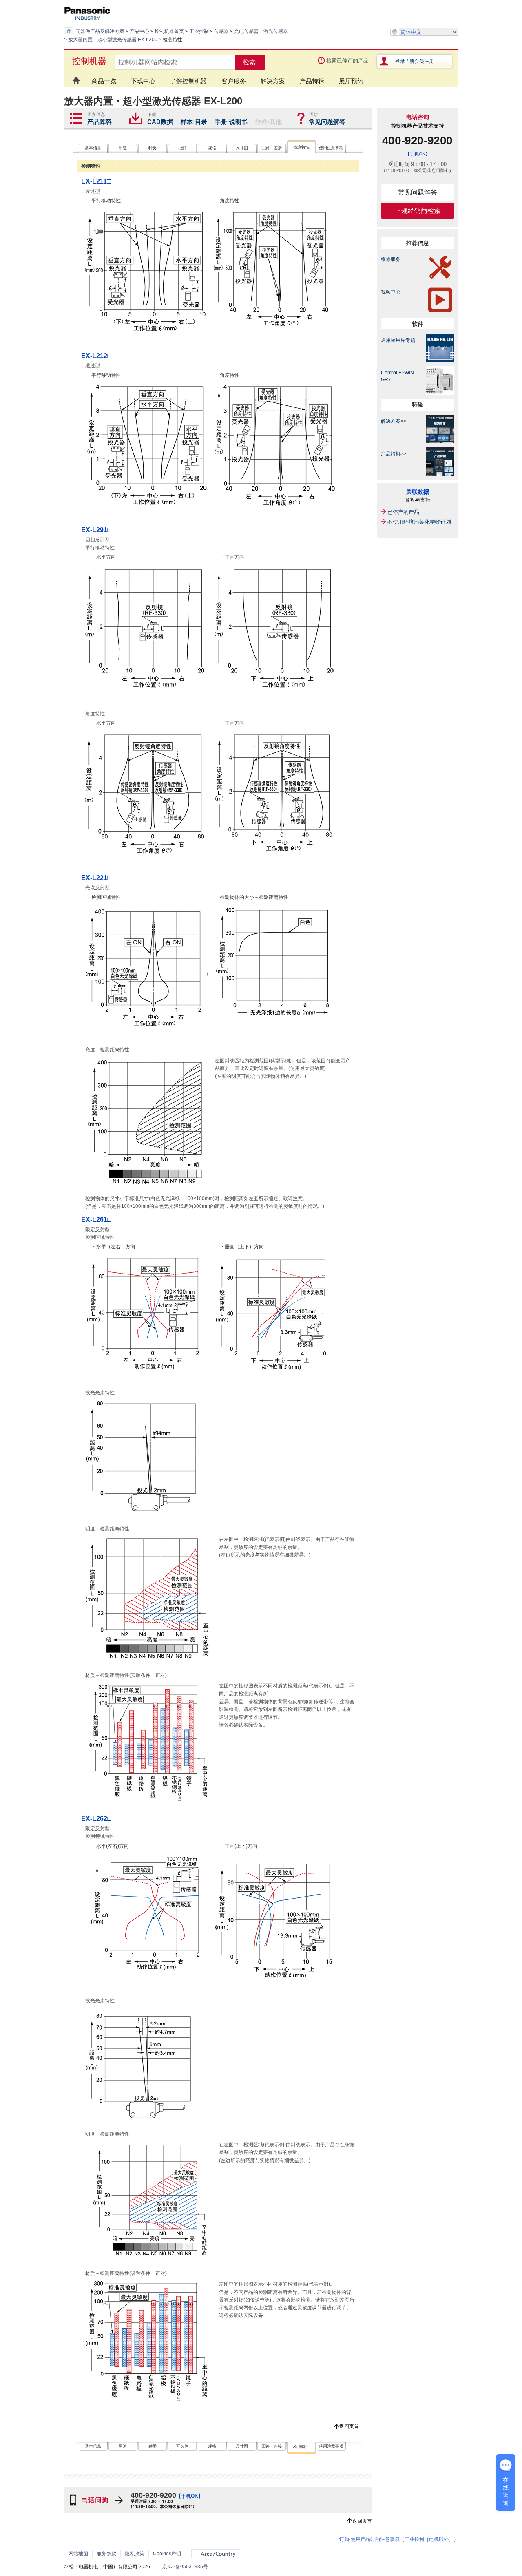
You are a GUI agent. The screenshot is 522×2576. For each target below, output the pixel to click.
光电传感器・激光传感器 (261, 31)
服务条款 (106, 2554)
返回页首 (349, 2426)
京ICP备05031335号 (185, 2567)
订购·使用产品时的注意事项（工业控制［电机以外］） (399, 2539)
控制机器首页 (169, 31)
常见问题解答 (327, 122)
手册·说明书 (231, 122)
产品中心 (139, 31)
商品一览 (104, 81)
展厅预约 (351, 81)
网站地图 (78, 2554)
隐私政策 (135, 2554)
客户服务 (234, 81)
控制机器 (89, 61)
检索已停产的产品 (347, 61)
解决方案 (273, 81)
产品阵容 (100, 122)
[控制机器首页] (74, 77)
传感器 (221, 31)
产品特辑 (312, 81)
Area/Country (216, 2554)
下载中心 (143, 81)
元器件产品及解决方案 (100, 31)
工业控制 (199, 31)
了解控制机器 (188, 81)
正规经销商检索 (418, 211)
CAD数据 (160, 122)
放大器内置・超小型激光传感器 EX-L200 (113, 40)
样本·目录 (194, 122)
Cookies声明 (167, 2554)
